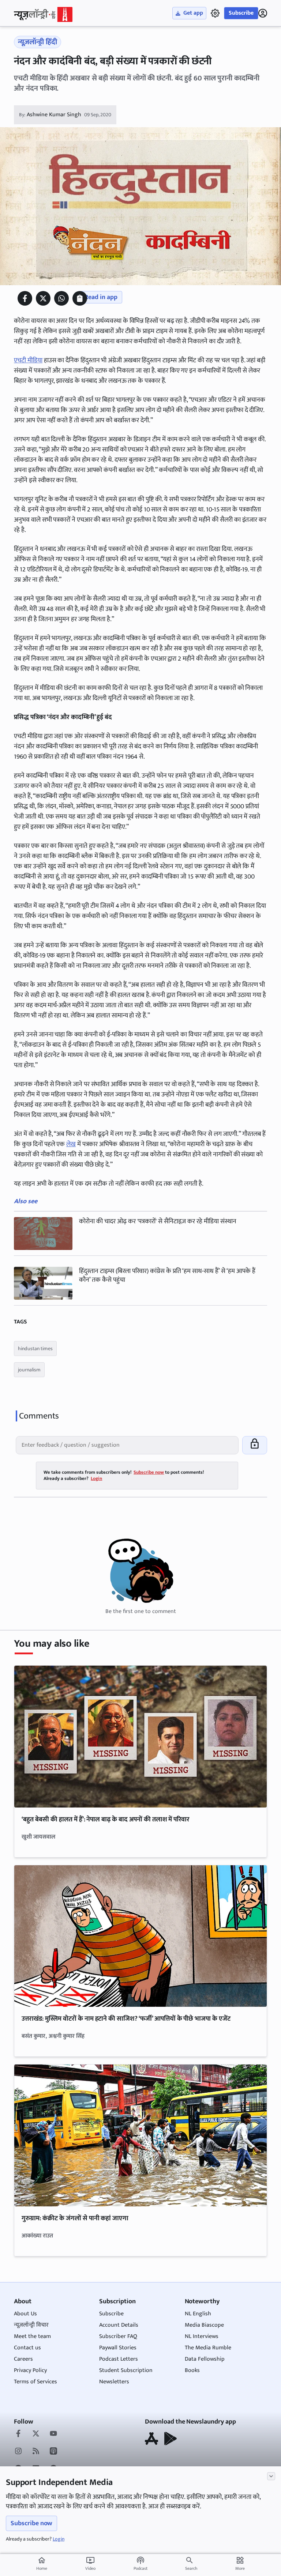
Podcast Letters (119, 2359)
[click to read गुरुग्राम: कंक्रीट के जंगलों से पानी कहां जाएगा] (140, 2135)
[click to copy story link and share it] (80, 298)
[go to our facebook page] (18, 2434)
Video (90, 2564)
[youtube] (53, 2434)
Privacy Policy (30, 2370)
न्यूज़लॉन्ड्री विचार (31, 2325)
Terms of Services (35, 2382)
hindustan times (35, 1349)
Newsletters (114, 2382)
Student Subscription (126, 2370)
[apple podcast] (53, 2452)
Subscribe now (31, 2523)
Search (191, 2568)
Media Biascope (204, 2325)
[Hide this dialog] (271, 2476)
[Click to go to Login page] (263, 13)
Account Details (119, 2325)
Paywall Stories (118, 2348)
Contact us (27, 2348)
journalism (29, 1370)
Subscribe (241, 13)
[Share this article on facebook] (25, 298)
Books (192, 2370)
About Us (25, 2314)
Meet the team (32, 2336)
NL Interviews (202, 2336)
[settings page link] (215, 13)
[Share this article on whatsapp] (61, 298)
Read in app (101, 297)
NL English (198, 2314)
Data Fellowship (205, 2359)
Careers (23, 2359)
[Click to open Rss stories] (36, 2452)
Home (42, 2564)
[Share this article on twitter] (43, 298)
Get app (193, 13)
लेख (71, 1144)
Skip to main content (49, 51)
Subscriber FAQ (118, 2336)
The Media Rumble (208, 2348)
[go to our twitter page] (36, 2434)
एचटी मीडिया (28, 360)
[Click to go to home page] (43, 14)
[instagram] (18, 2452)
